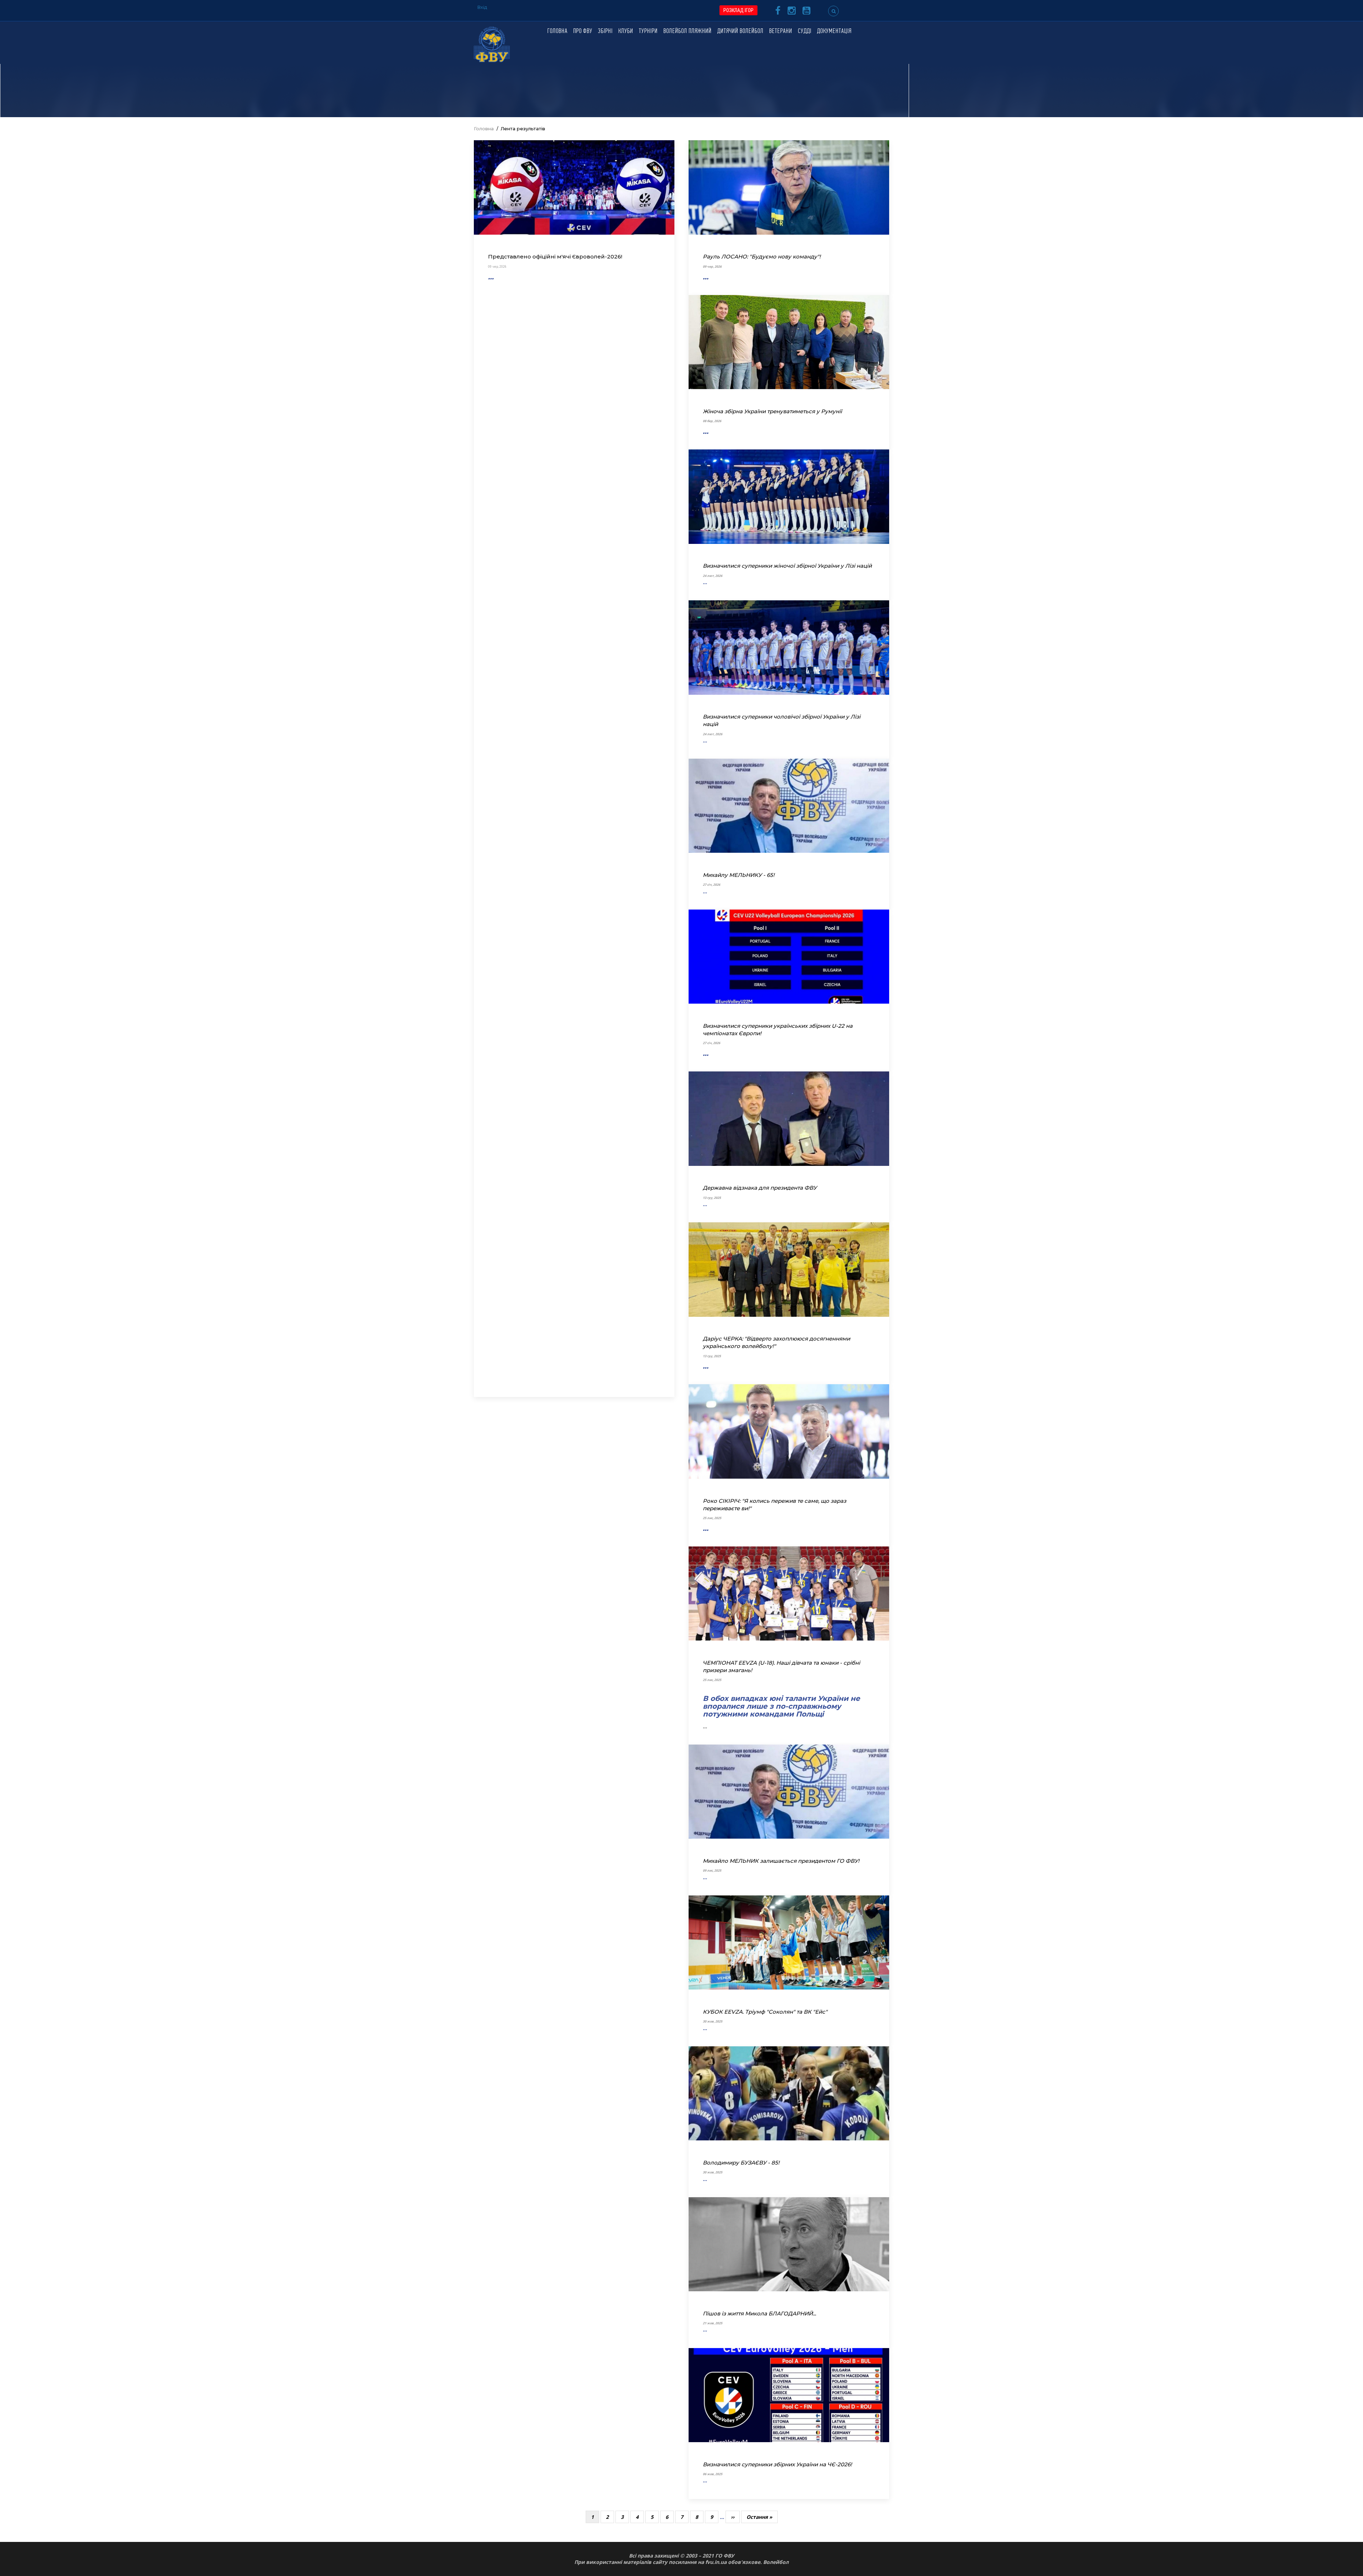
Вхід (482, 7)
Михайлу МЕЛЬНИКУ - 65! (739, 875)
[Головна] (492, 44)
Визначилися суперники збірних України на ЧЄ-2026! (777, 2464)
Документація (834, 32)
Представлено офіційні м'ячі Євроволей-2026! (555, 256)
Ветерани (781, 32)
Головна (557, 32)
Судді (805, 32)
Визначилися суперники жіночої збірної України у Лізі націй (787, 566)
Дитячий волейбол (740, 32)
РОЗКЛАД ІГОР (738, 10)
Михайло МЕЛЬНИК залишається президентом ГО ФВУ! (781, 1861)
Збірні (605, 32)
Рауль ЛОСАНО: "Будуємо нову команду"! (762, 256)
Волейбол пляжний (688, 32)
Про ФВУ (583, 32)
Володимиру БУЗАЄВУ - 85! (741, 2163)
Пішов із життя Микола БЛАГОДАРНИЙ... (759, 2313)
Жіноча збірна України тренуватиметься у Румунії (772, 411)
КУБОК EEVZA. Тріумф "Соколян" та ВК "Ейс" (765, 2012)
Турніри (648, 32)
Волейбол (776, 2562)
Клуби (626, 32)
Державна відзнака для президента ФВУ (760, 1188)
